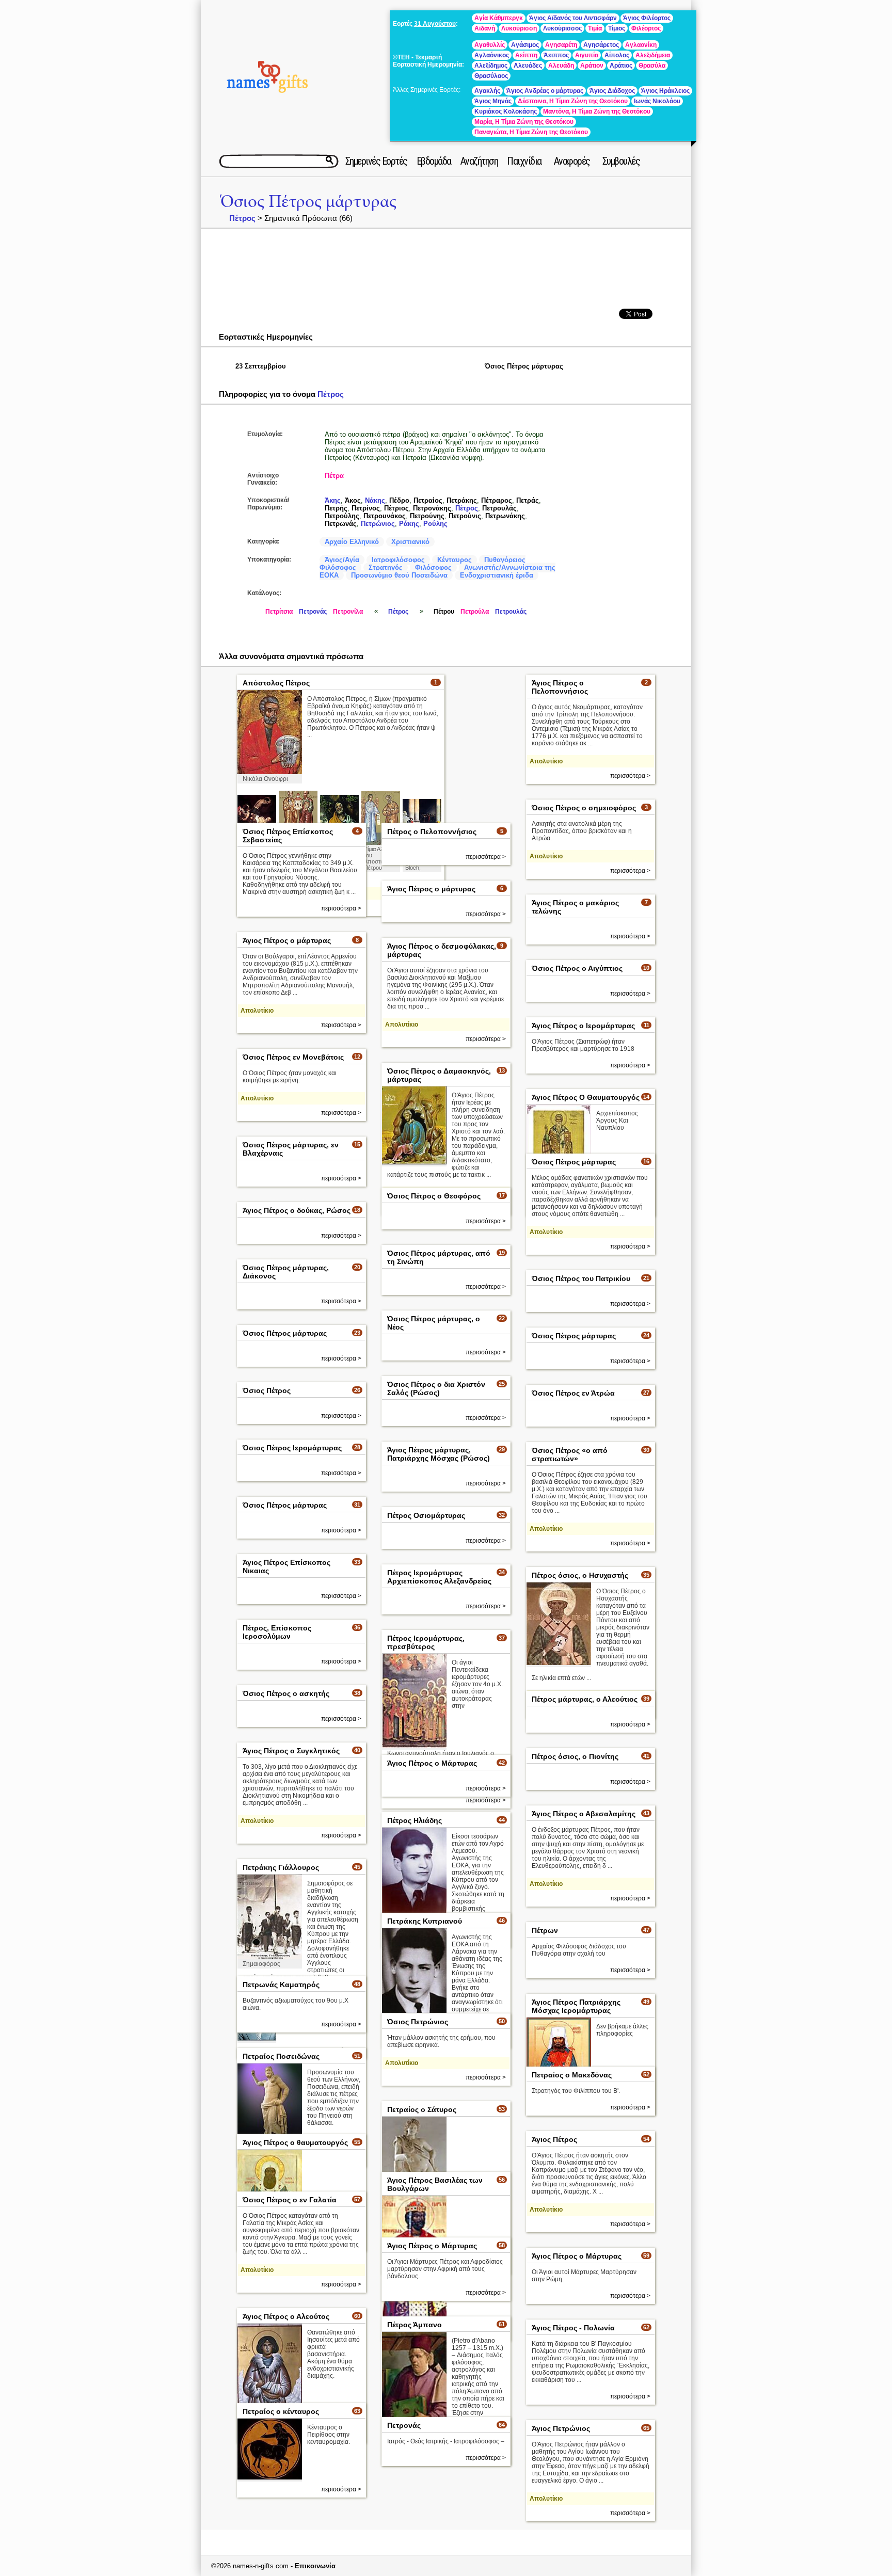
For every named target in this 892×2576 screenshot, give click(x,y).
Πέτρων (545, 1930)
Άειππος (556, 55)
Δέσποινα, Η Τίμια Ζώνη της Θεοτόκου (573, 101)
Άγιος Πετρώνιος (561, 2428)
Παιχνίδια (524, 161)
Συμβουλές (621, 161)
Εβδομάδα (434, 161)
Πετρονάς (313, 612)
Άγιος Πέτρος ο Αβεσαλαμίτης (584, 1814)
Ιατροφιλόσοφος (398, 560)
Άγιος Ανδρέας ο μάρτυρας (545, 91)
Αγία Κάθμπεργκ (499, 18)
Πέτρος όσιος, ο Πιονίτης (575, 1756)
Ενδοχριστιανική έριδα (497, 575)
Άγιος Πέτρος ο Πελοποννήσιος (560, 687)
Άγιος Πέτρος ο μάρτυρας (431, 889)
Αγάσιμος (525, 45)
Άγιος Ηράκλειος (665, 91)
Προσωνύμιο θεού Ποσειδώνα (399, 575)
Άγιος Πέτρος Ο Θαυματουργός (586, 1097)
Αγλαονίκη (641, 45)
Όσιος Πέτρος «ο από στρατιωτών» (570, 1454)
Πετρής (336, 508)
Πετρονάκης (432, 508)
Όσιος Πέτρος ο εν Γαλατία (290, 2200)
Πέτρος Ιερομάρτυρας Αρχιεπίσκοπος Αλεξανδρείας (439, 1577)
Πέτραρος (497, 500)
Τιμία (595, 28)
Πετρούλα (475, 612)
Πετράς (528, 500)
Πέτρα (334, 476)
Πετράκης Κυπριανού (425, 1921)
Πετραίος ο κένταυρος (281, 2411)
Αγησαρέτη (561, 45)
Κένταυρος (455, 560)
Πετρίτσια (279, 612)
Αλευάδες (528, 66)
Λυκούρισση (519, 28)
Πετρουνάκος (385, 516)
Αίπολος (617, 55)
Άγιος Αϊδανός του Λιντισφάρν (573, 18)
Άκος (353, 500)
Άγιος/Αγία (342, 560)
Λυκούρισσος (562, 28)
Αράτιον (592, 66)
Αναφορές (572, 161)
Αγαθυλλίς (490, 45)
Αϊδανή (485, 28)
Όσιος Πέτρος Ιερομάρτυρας (292, 1448)
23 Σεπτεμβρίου (261, 366)
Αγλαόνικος (492, 55)
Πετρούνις (465, 516)
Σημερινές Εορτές (376, 161)
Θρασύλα (652, 66)
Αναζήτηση (479, 161)
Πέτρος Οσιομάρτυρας (426, 1515)
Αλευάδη (561, 66)
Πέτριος (396, 508)
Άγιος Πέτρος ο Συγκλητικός (291, 1751)
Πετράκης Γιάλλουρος (281, 1867)
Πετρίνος (366, 508)
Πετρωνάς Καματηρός (281, 1985)
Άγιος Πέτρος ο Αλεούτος (286, 2316)
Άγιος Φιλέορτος (647, 18)
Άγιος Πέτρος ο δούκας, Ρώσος (297, 1210)
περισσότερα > (630, 776)
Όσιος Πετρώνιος (418, 2022)
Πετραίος (428, 500)
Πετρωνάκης (505, 516)
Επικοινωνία (315, 2566)
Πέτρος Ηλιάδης (415, 1820)
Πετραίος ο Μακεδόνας (572, 2075)
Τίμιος (617, 28)
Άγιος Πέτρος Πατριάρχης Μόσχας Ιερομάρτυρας (576, 2006)
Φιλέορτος (646, 28)
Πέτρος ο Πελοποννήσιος (432, 831)
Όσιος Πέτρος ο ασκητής (286, 1693)
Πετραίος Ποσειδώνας (281, 2056)
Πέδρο (399, 500)
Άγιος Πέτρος (554, 2139)
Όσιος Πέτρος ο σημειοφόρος (584, 808)
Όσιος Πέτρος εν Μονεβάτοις (293, 1057)
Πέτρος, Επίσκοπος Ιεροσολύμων (277, 1632)
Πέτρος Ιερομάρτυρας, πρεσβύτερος (426, 1642)
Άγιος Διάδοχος (612, 91)
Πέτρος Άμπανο (415, 2325)
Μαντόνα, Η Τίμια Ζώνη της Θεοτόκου (597, 111)
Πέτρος (242, 218)
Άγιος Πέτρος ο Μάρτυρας (432, 1763)
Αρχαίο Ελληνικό (352, 542)
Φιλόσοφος (433, 567)
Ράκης (409, 524)
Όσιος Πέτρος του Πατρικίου (581, 1278)
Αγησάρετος (601, 45)
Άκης (333, 500)
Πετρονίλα (348, 612)
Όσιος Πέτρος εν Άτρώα (573, 1393)
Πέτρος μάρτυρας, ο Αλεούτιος (585, 1699)
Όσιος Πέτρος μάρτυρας (308, 202)
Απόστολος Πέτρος (276, 683)
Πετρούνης (427, 516)
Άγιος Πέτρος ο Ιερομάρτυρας (583, 1026)
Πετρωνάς (341, 524)
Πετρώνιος (378, 524)
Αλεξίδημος (491, 66)
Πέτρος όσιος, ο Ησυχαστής (580, 1575)
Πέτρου (444, 612)
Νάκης (375, 500)
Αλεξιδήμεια (653, 55)
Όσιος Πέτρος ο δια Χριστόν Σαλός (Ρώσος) (436, 1388)
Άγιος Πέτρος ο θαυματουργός (295, 2142)
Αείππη (526, 55)
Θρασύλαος (491, 76)
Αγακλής (487, 91)
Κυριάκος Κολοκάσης (506, 111)
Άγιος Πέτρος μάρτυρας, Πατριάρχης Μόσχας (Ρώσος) (439, 1454)
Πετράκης (462, 500)
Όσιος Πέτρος (267, 1390)
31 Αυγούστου (435, 24)
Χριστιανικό (410, 542)
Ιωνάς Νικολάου (657, 101)
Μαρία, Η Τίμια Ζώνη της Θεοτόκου (524, 122)
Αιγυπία (587, 55)
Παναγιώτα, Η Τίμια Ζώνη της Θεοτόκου (531, 132)
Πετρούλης (342, 516)
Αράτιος (621, 66)
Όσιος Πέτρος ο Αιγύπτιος (577, 968)
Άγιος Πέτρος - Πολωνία (573, 2328)
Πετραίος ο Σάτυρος (422, 2109)
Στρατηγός (386, 567)
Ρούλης (435, 524)
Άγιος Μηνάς (493, 101)
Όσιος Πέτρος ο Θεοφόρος (434, 1196)
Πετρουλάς (499, 508)
